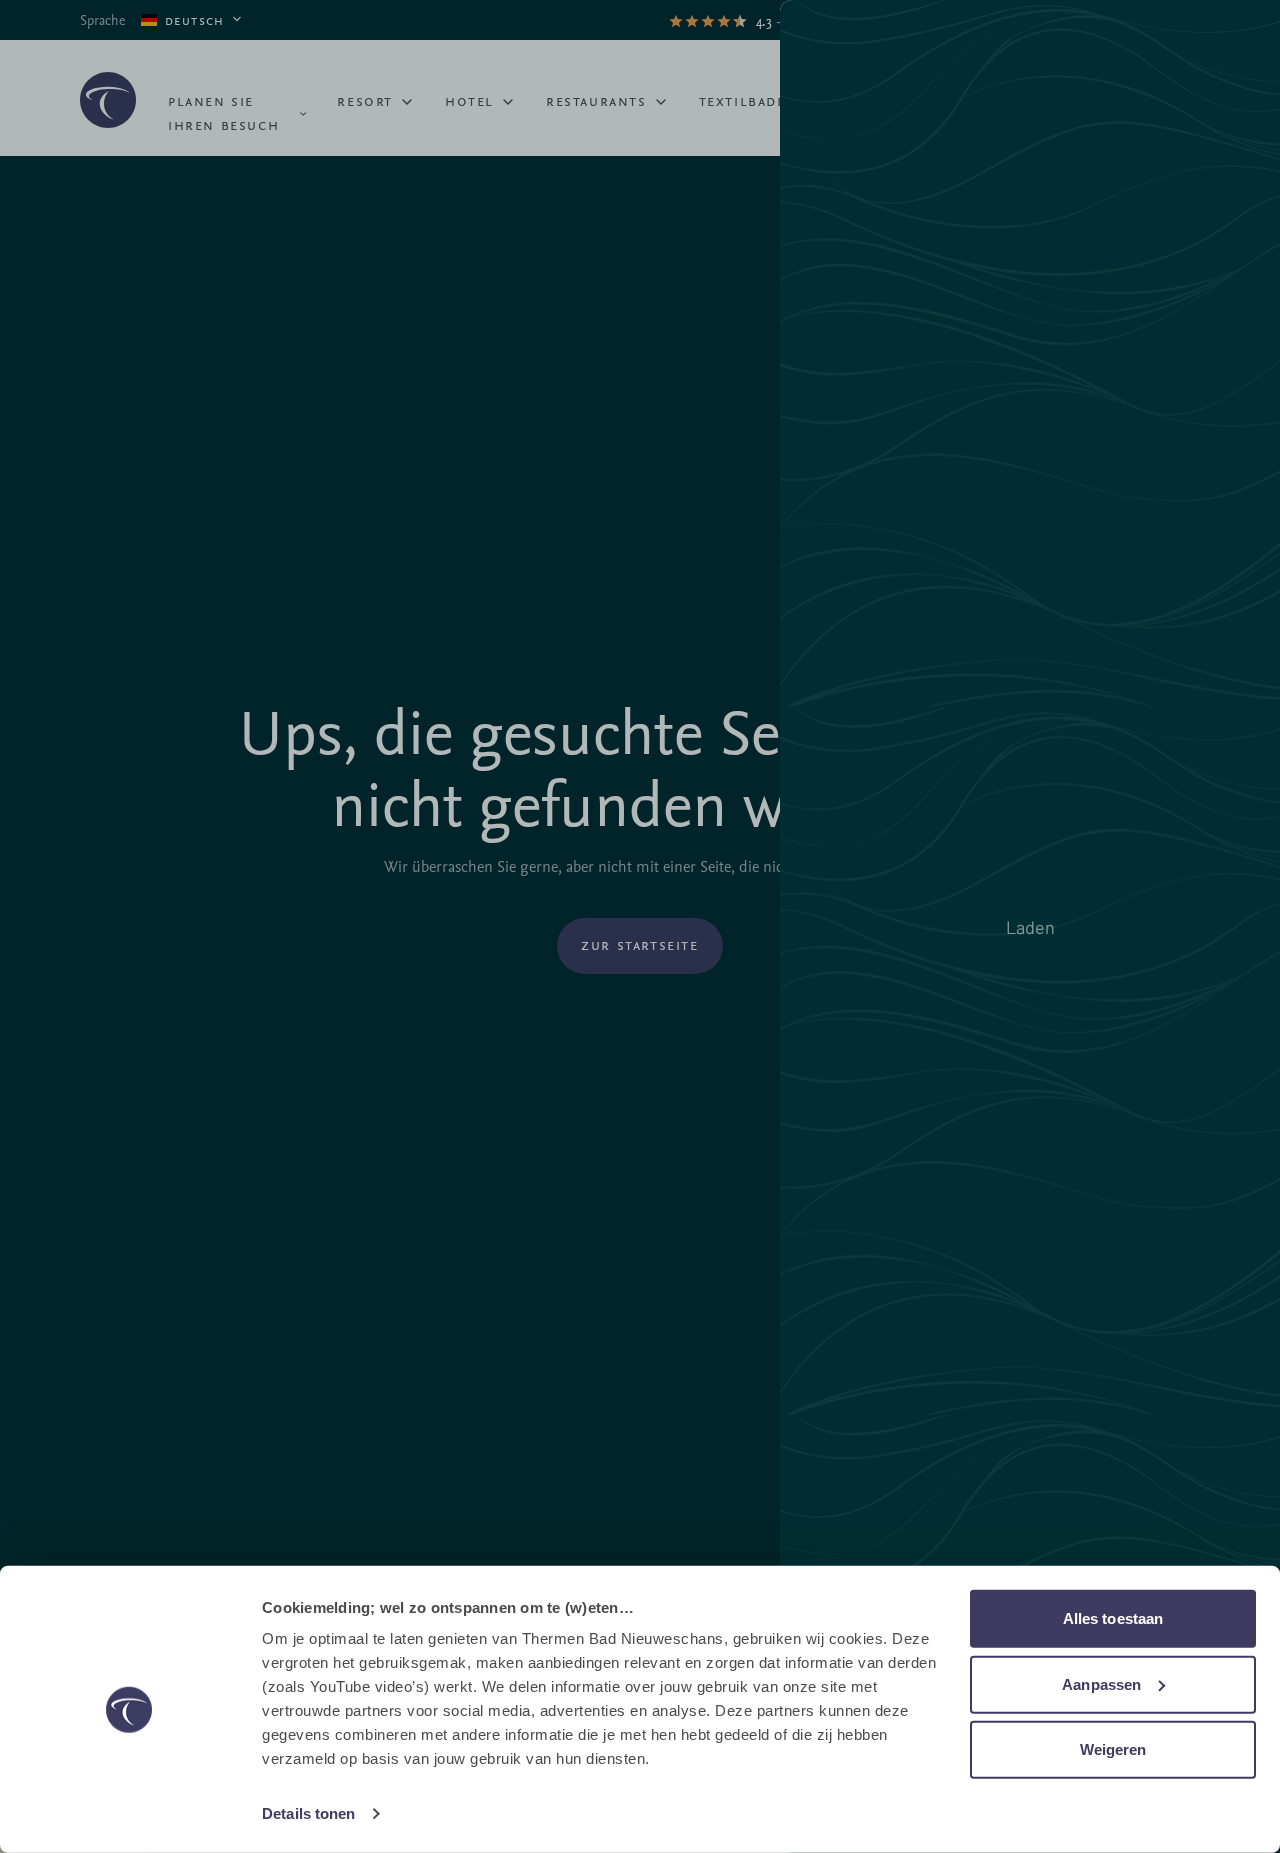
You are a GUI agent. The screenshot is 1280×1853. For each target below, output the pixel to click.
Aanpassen (1101, 1683)
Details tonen (308, 1813)
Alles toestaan (1113, 1618)
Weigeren (1113, 1749)
